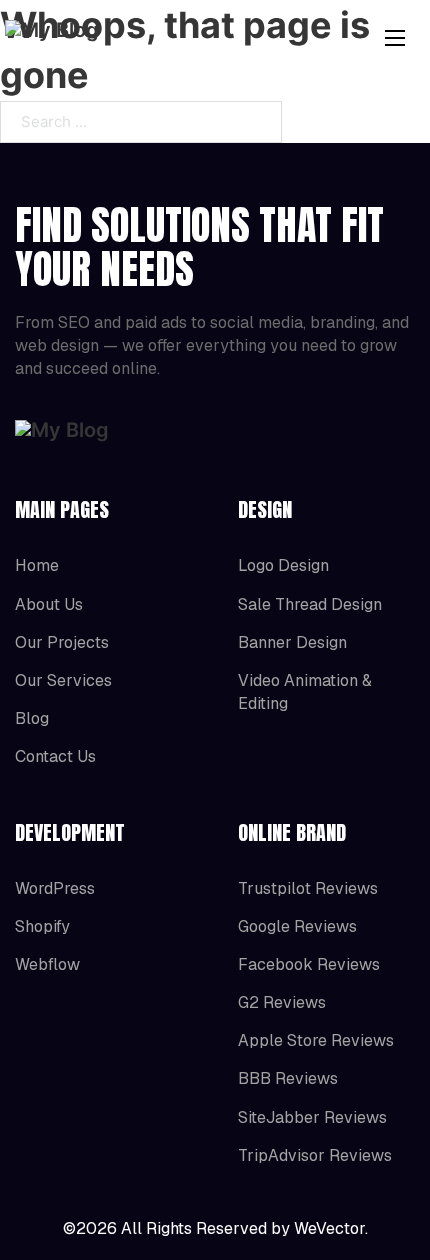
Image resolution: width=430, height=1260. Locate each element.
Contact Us (55, 756)
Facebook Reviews (309, 964)
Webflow (47, 964)
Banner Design (292, 642)
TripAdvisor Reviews (315, 1155)
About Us (49, 604)
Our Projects (62, 642)
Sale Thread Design (310, 604)
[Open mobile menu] (395, 38)
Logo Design (283, 565)
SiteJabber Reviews (312, 1117)
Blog (32, 718)
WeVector (329, 1228)
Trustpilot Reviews (308, 888)
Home (37, 565)
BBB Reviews (288, 1078)
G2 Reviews (282, 1002)
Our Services (63, 680)
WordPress (55, 888)
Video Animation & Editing (305, 692)
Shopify (42, 926)
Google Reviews (297, 926)
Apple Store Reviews (316, 1040)
